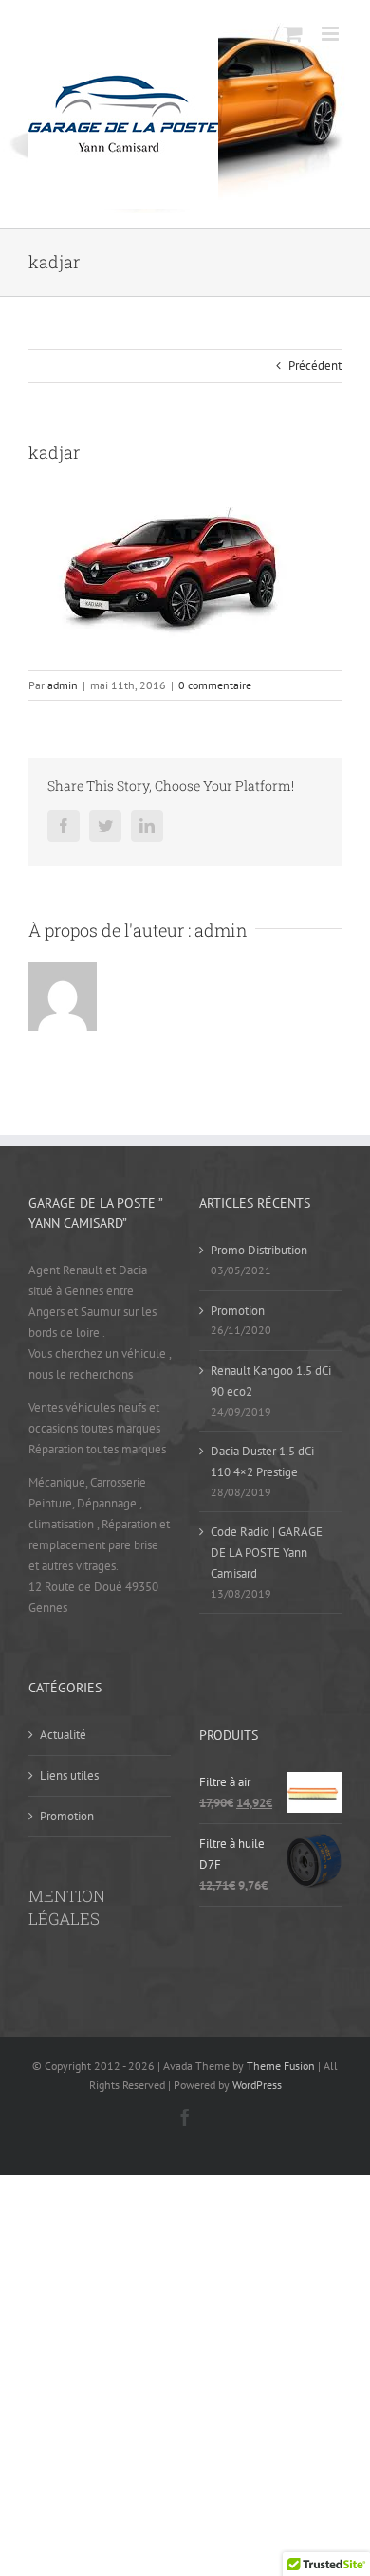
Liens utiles (69, 1775)
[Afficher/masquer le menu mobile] (332, 34)
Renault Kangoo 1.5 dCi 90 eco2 (271, 1381)
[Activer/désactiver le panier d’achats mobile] (293, 34)
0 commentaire (215, 685)
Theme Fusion (281, 2065)
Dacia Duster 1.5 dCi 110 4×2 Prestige (262, 1462)
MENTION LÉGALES (67, 1907)
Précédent (315, 365)
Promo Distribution (259, 1250)
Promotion (238, 1311)
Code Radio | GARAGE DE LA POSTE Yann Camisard (267, 1553)
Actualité (63, 1735)
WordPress (257, 2084)
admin (63, 685)
